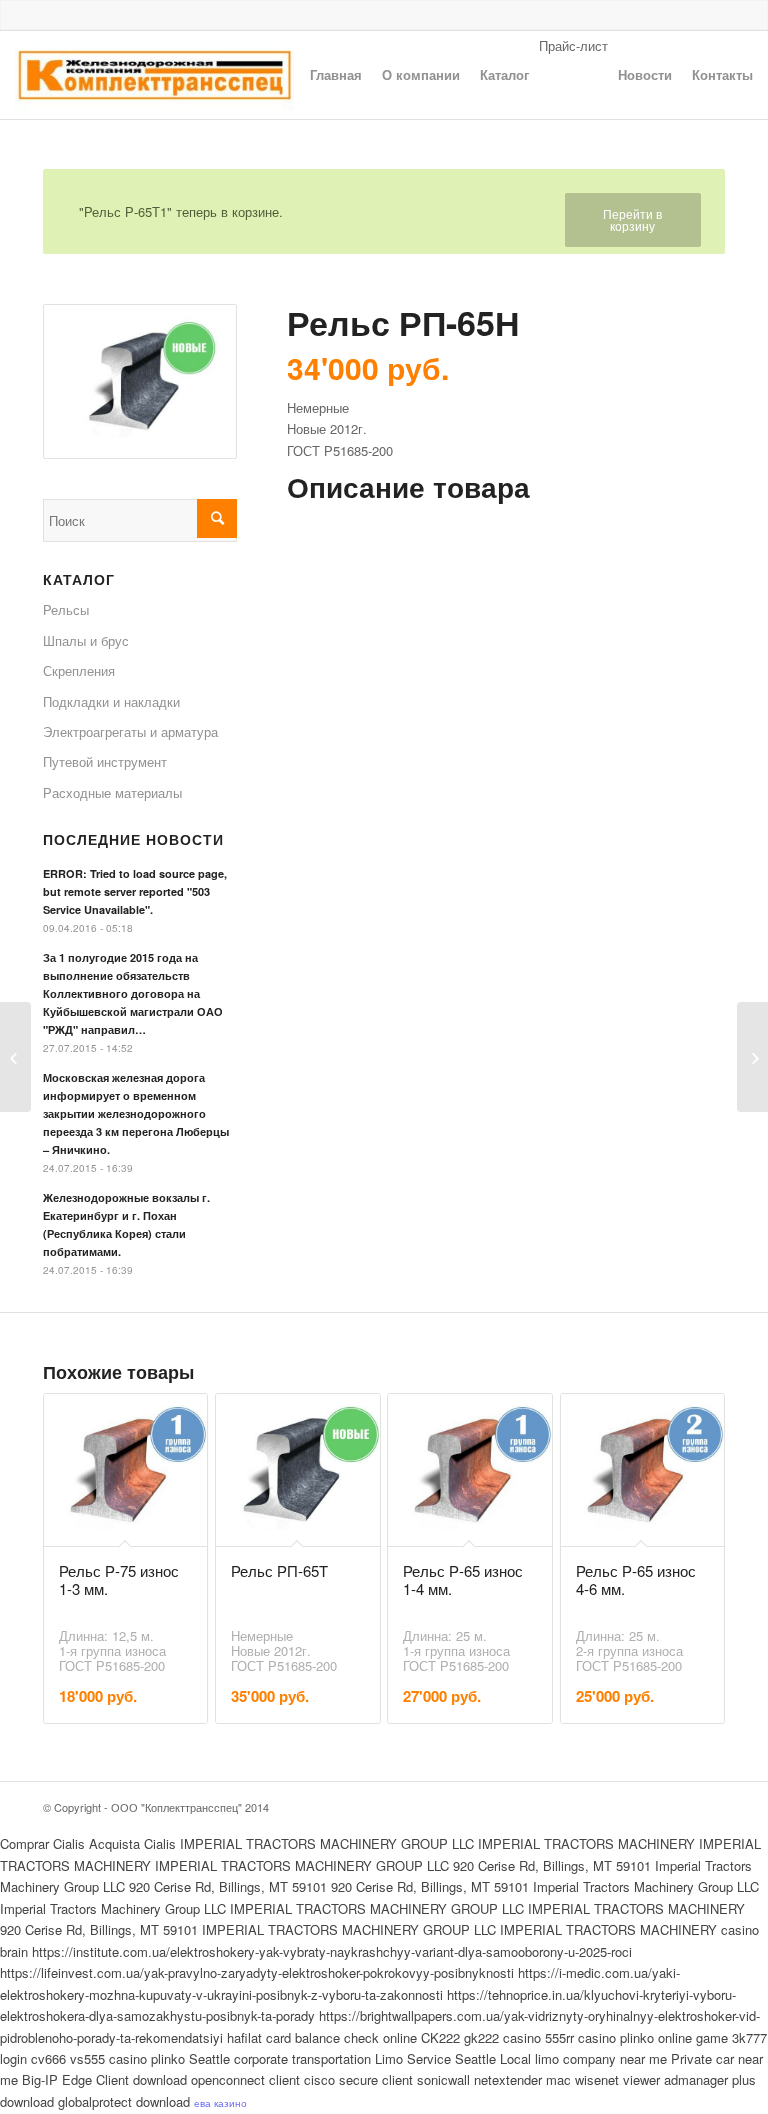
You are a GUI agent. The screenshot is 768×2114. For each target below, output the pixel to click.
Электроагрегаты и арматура (130, 731)
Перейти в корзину (632, 219)
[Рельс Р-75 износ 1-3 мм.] (752, 1057)
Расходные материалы (112, 792)
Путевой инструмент (105, 761)
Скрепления (79, 670)
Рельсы (66, 609)
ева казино (220, 2103)
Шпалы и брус (86, 640)
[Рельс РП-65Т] (15, 1057)
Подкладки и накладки (111, 701)
